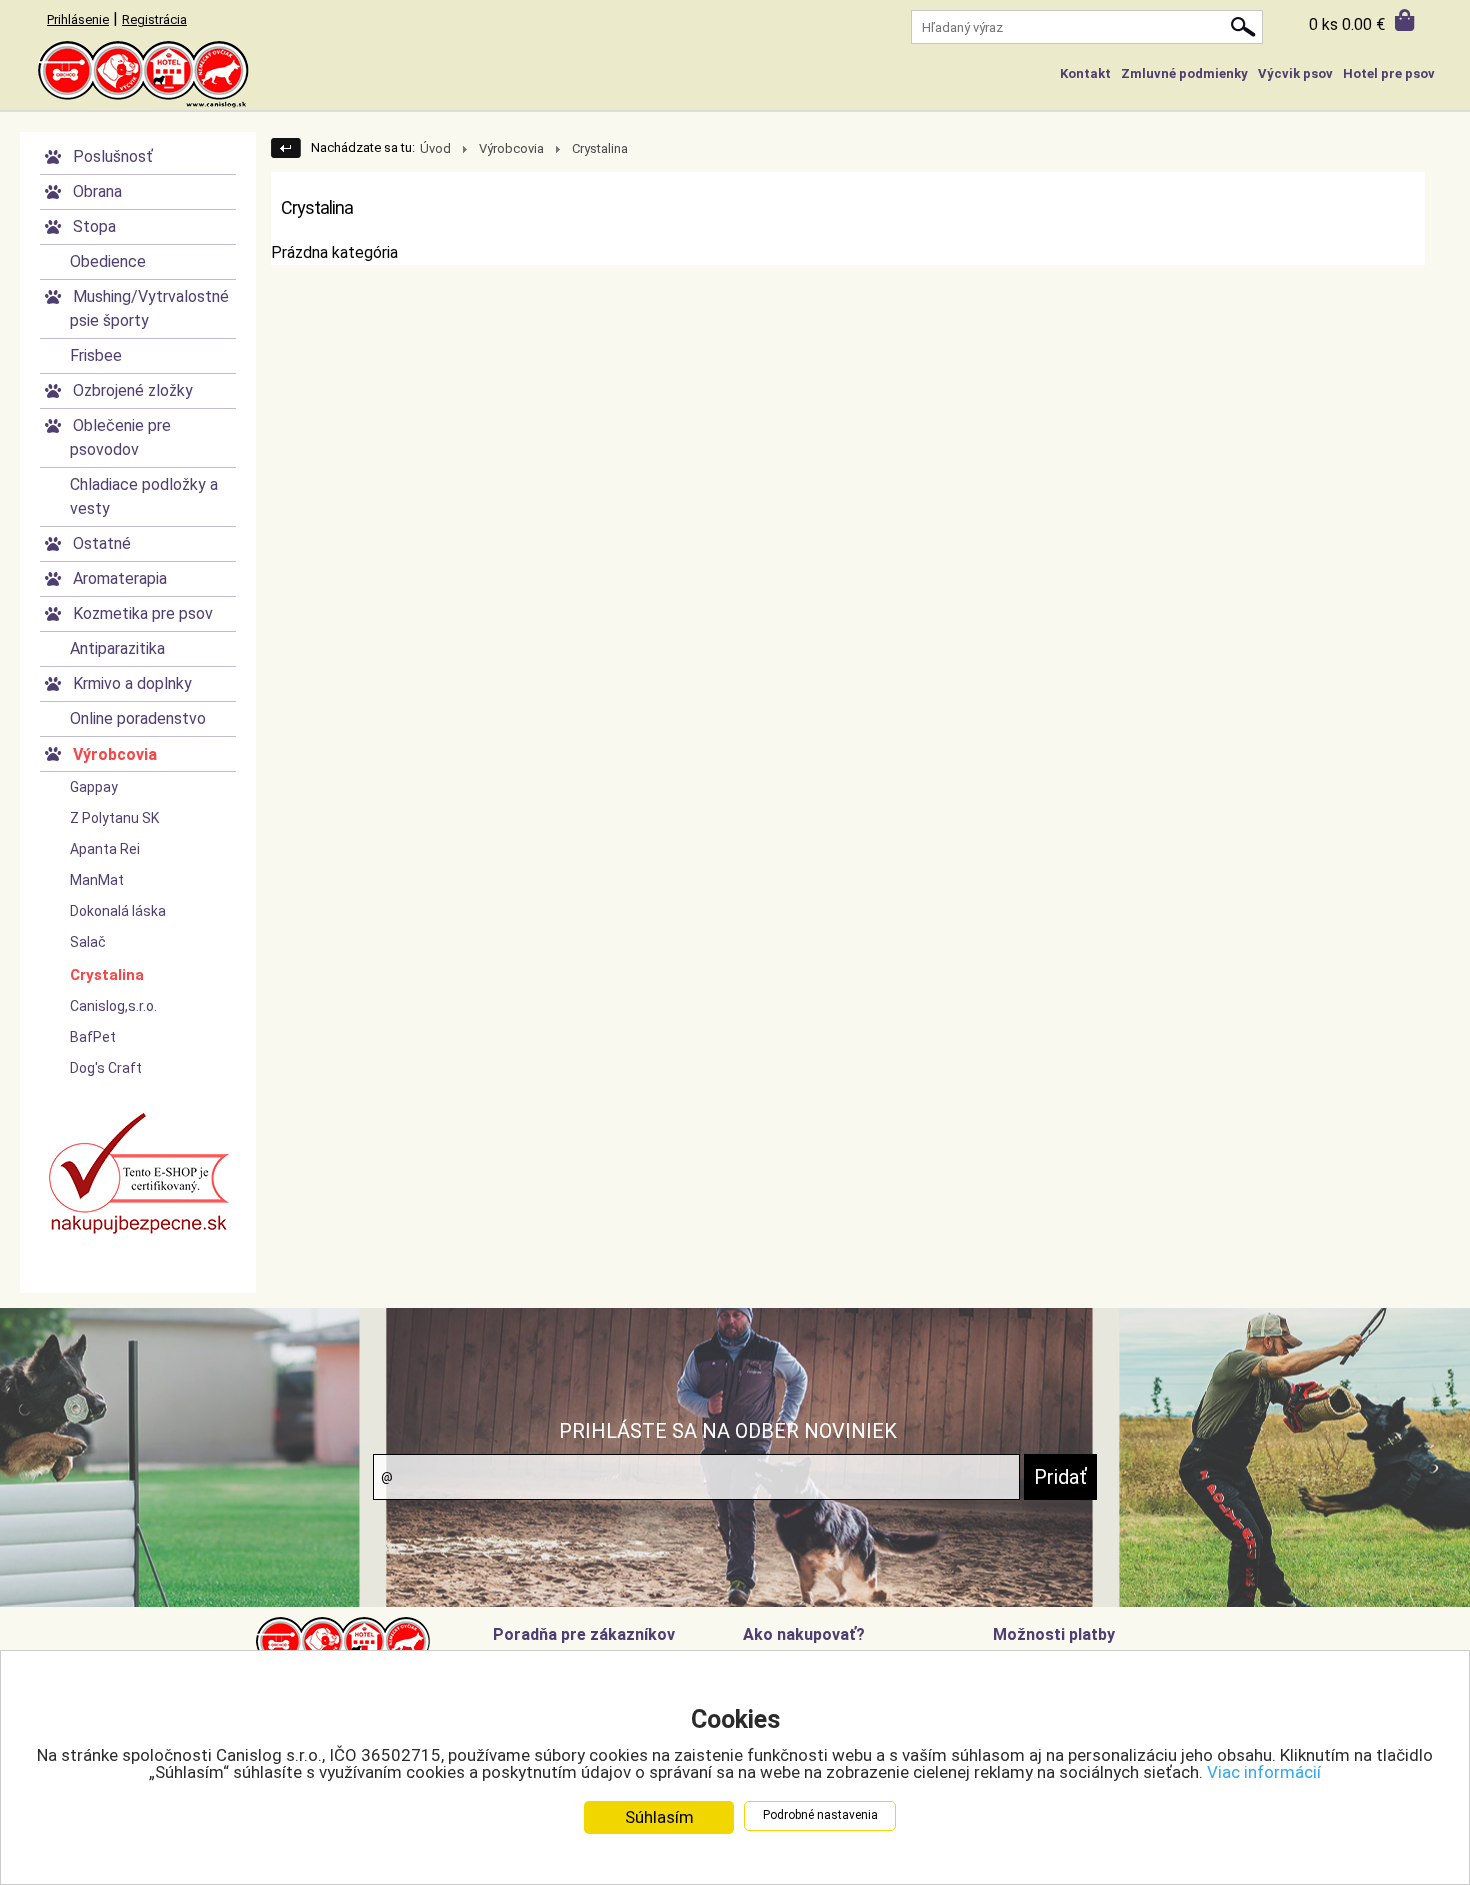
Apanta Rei (105, 849)
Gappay (94, 787)
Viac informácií (1264, 1772)
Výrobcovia (115, 754)
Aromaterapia (120, 578)
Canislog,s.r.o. (113, 1006)
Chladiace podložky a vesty (144, 496)
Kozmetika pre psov (143, 613)
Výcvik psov (1295, 73)
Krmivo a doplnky (132, 683)
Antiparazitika (117, 648)
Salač (88, 942)
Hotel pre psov (1389, 73)
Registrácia (154, 19)
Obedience (108, 261)
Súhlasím (659, 1817)
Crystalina (107, 975)
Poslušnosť (113, 156)
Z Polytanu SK (114, 818)
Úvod (435, 148)
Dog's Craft (106, 1068)
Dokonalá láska (118, 911)
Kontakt (1085, 73)
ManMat (97, 880)
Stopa (94, 226)
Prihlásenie (78, 19)
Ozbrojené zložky (133, 390)
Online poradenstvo (138, 718)
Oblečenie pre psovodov (120, 437)
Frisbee (96, 355)
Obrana (97, 191)
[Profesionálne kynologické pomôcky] (735, 75)
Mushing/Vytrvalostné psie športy (149, 308)
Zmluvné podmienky (1184, 73)
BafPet (93, 1037)
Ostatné (102, 543)
